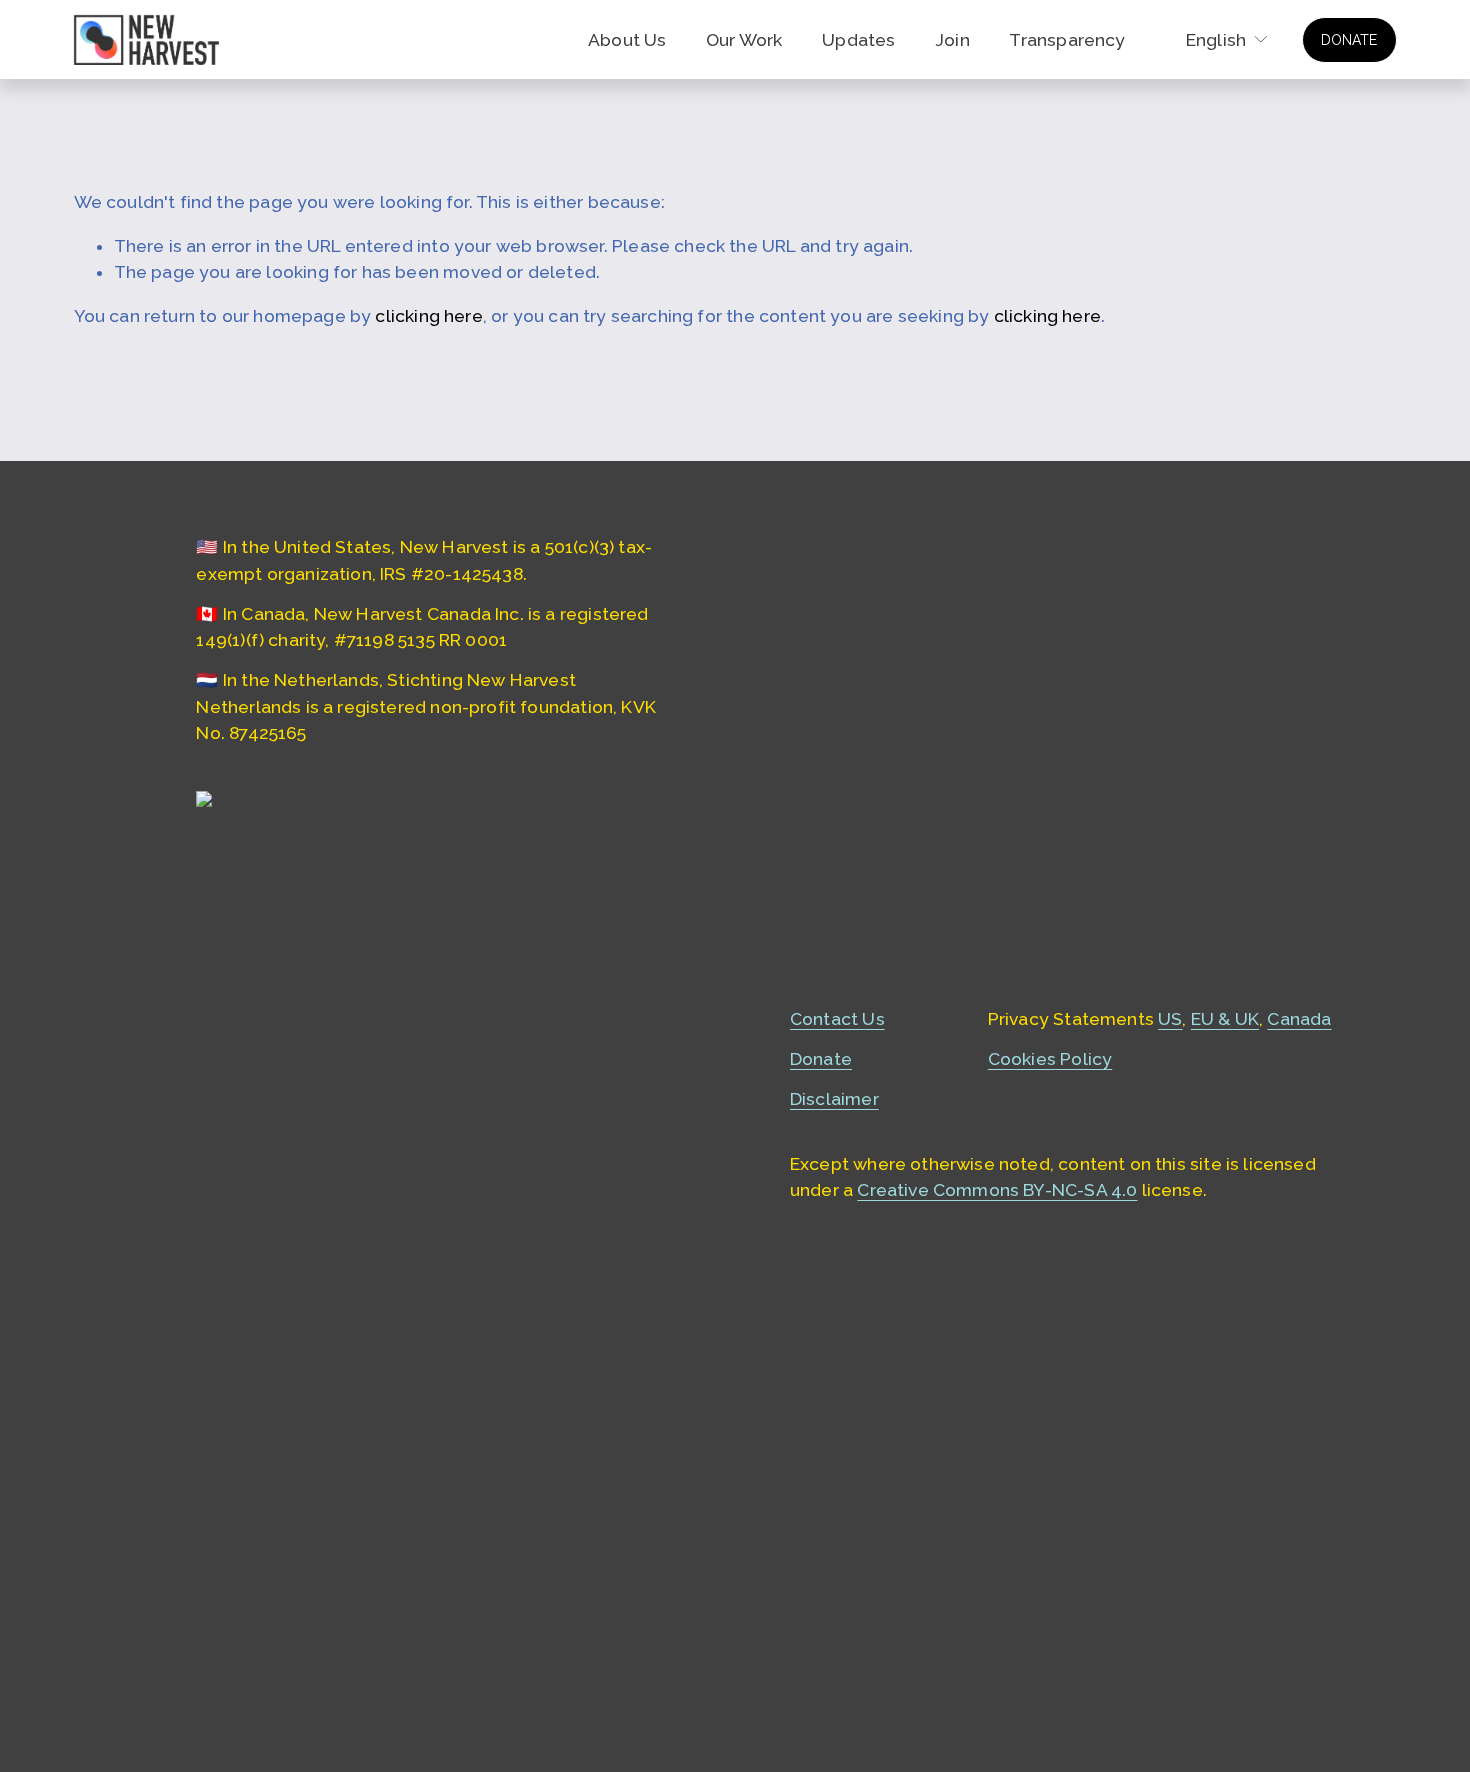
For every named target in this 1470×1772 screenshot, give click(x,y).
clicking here (428, 316)
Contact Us (837, 1019)
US (1170, 1019)
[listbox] (1214, 40)
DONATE (1349, 40)
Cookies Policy (1050, 1059)
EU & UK (1225, 1019)
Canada (1299, 1019)
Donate (821, 1059)
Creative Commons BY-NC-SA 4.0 (997, 1190)
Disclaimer (834, 1099)
